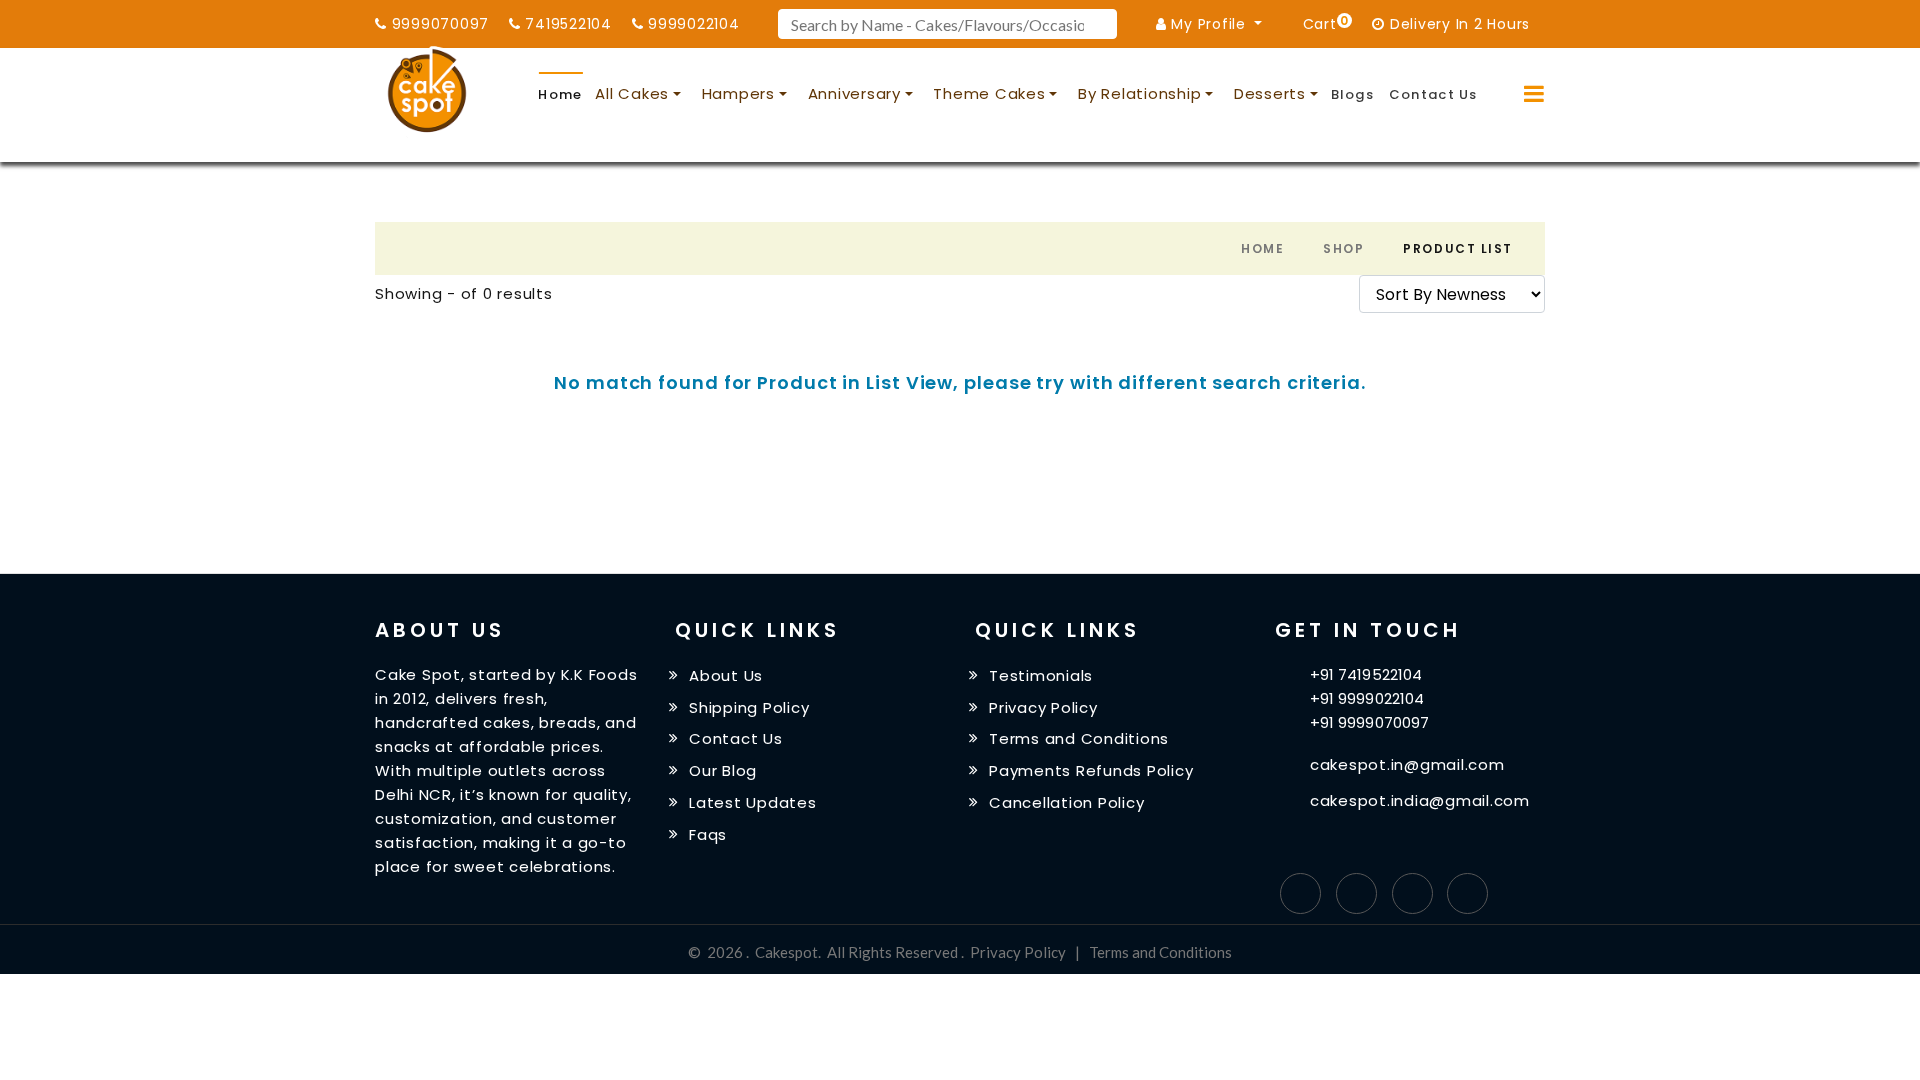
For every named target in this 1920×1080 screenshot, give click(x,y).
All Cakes (632, 93)
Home (560, 94)
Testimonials (1041, 675)
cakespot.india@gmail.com (1420, 800)
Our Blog (723, 770)
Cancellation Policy (1066, 802)
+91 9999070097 (1369, 722)
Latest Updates (753, 802)
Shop (1343, 248)
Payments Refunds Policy (1091, 770)
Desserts (1270, 93)
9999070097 (438, 24)
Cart (1323, 22)
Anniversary (854, 93)
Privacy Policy (1043, 706)
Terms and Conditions (1079, 738)
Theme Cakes (989, 93)
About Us (726, 675)
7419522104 (566, 24)
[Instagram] (1412, 893)
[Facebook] (1300, 893)
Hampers (738, 93)
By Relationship (1139, 93)
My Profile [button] (1209, 24)
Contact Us (1433, 94)
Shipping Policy (749, 706)
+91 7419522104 (1366, 674)
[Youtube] (1467, 893)
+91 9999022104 (1367, 698)
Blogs (1353, 94)
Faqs (708, 834)
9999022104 (691, 24)
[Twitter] (1356, 893)
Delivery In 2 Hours (1457, 24)
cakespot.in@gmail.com (1407, 764)
